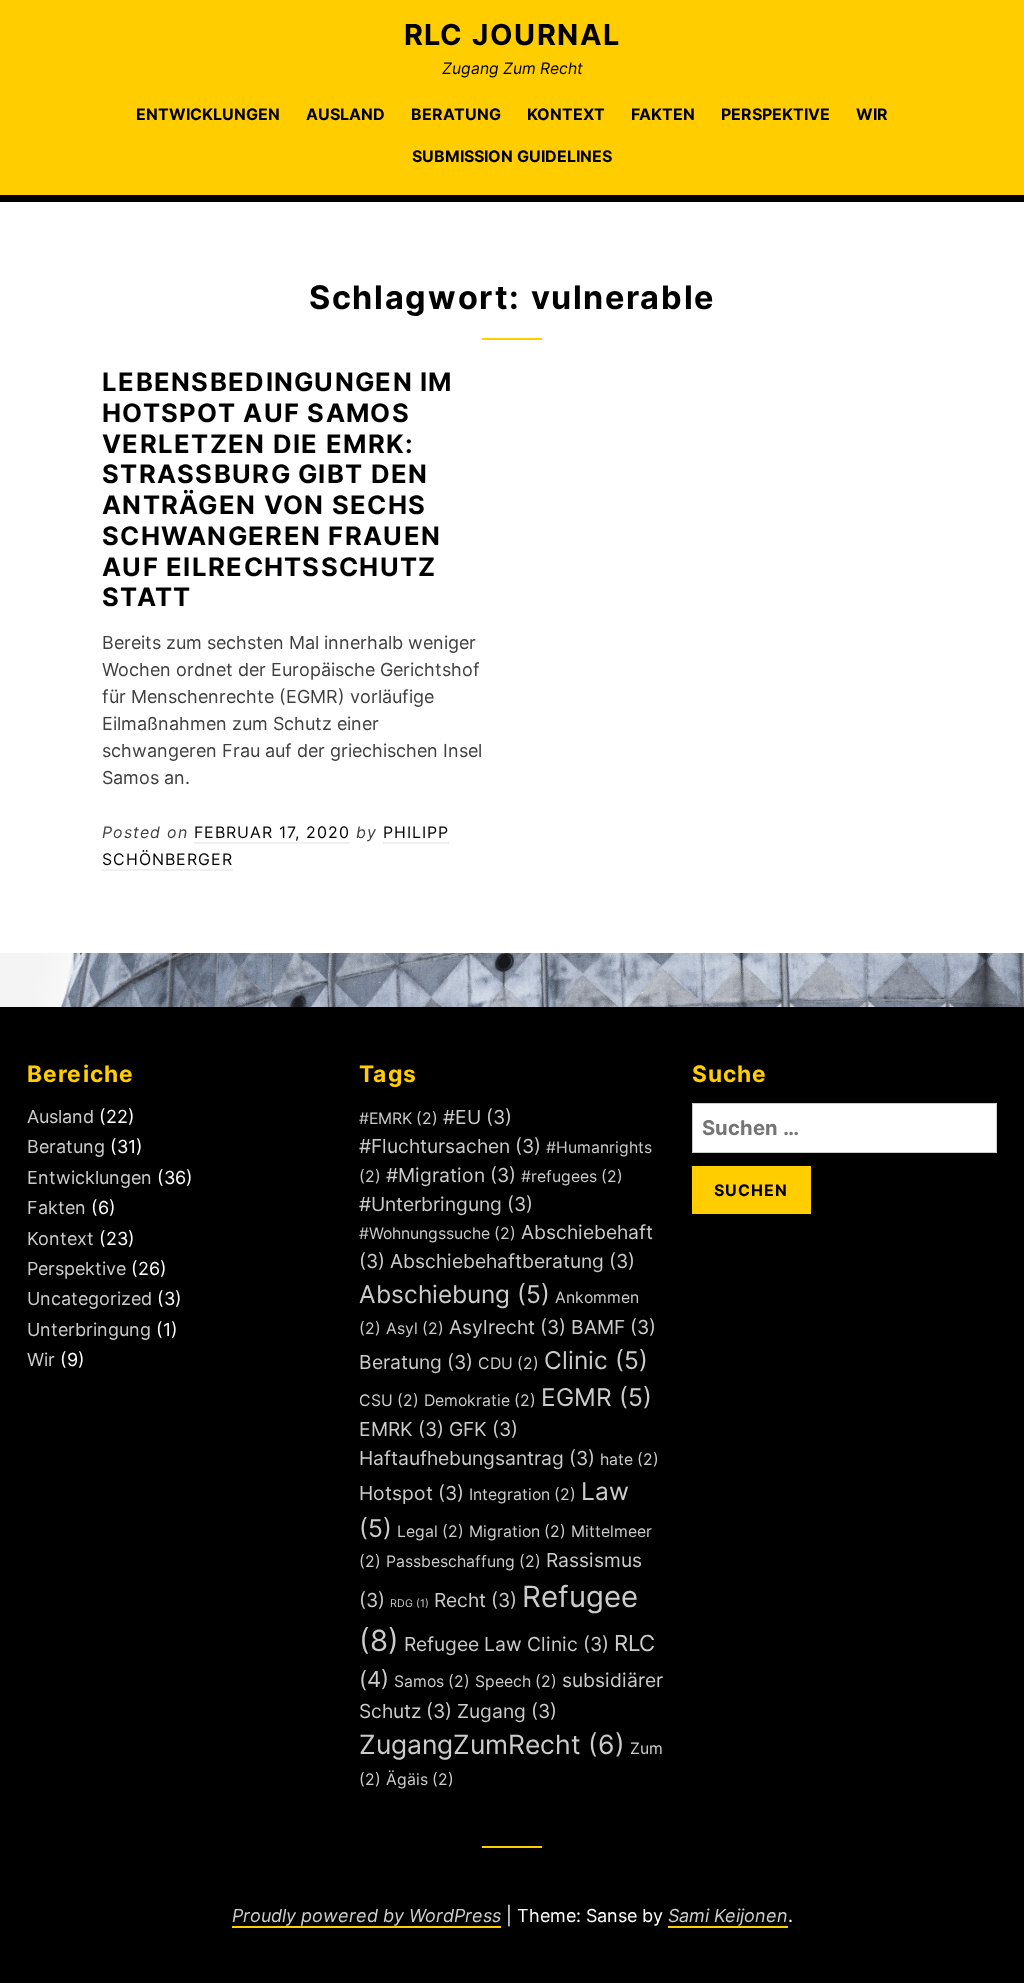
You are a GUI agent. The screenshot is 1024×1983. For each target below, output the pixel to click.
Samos (432, 1681)
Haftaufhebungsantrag (477, 1458)
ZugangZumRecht (492, 1744)
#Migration (451, 1175)
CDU (508, 1363)
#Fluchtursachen (450, 1146)
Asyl (415, 1328)
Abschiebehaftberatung (512, 1261)
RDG (409, 1603)
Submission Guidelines (512, 156)
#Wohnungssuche (437, 1233)
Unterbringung (89, 1329)
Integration (522, 1494)
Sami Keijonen (728, 1915)
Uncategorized (89, 1298)
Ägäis (420, 1779)
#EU (477, 1117)
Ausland (345, 114)
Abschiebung (454, 1294)
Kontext (566, 114)
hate (629, 1459)
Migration (517, 1531)
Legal (430, 1531)
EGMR (596, 1397)
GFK (483, 1429)
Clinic (596, 1360)
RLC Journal (512, 34)
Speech (516, 1681)
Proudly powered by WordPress (366, 1915)
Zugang (507, 1711)
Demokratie (480, 1400)
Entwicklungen (208, 114)
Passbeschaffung (463, 1561)
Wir (872, 114)
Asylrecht (507, 1327)
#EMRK (398, 1118)
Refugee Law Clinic (506, 1644)
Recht (475, 1600)
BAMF (613, 1327)
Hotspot (411, 1493)
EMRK (401, 1429)
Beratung (456, 114)
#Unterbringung (446, 1204)
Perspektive (775, 114)
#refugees (572, 1176)
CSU (389, 1400)
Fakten (663, 114)
